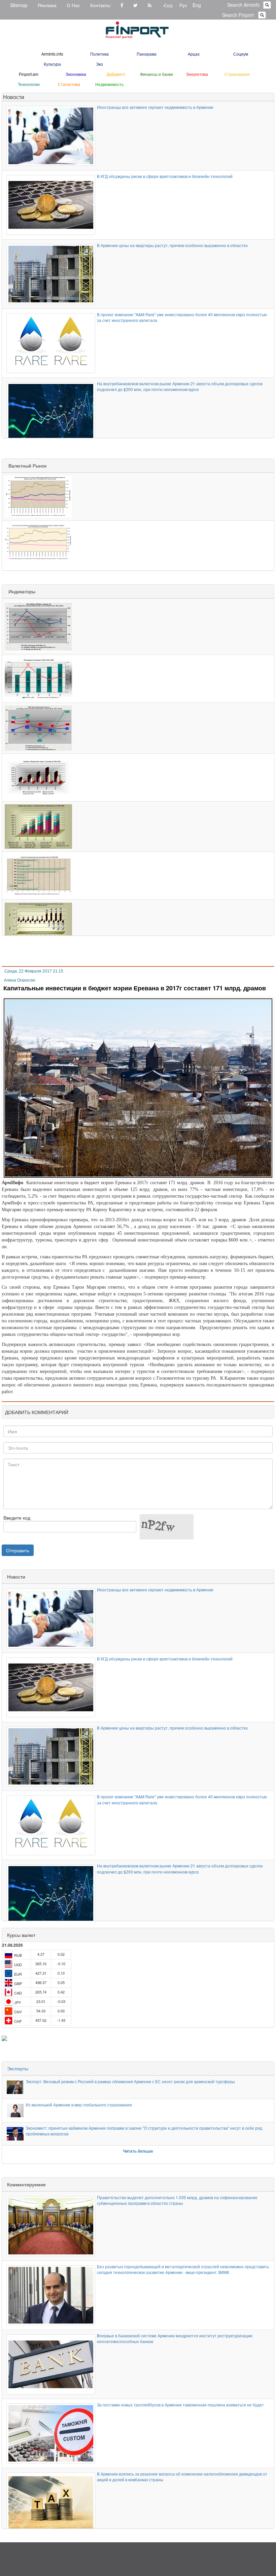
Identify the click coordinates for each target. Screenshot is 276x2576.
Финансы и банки (157, 74)
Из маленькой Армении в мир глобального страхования (79, 2105)
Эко (99, 64)
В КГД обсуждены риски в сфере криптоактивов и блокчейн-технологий (165, 176)
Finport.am (29, 74)
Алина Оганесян (20, 980)
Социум (241, 54)
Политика (99, 54)
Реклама (47, 5)
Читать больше (138, 2151)
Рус (183, 5)
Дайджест (116, 74)
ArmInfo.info (52, 54)
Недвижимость (109, 84)
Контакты (100, 5)
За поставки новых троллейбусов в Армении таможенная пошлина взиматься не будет (180, 2405)
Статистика (69, 84)
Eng (197, 5)
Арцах (194, 54)
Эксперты (18, 2068)
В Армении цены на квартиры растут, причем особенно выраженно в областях (172, 245)
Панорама (147, 54)
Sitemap (19, 5)
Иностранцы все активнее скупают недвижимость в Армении (155, 107)
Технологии (29, 84)
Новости (14, 97)
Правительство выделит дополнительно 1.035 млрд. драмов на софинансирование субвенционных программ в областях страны (177, 2200)
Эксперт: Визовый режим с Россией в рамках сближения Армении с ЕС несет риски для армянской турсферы (130, 2081)
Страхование (237, 74)
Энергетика (197, 74)
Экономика (76, 74)
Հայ (168, 5)
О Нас (73, 5)
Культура (52, 64)
